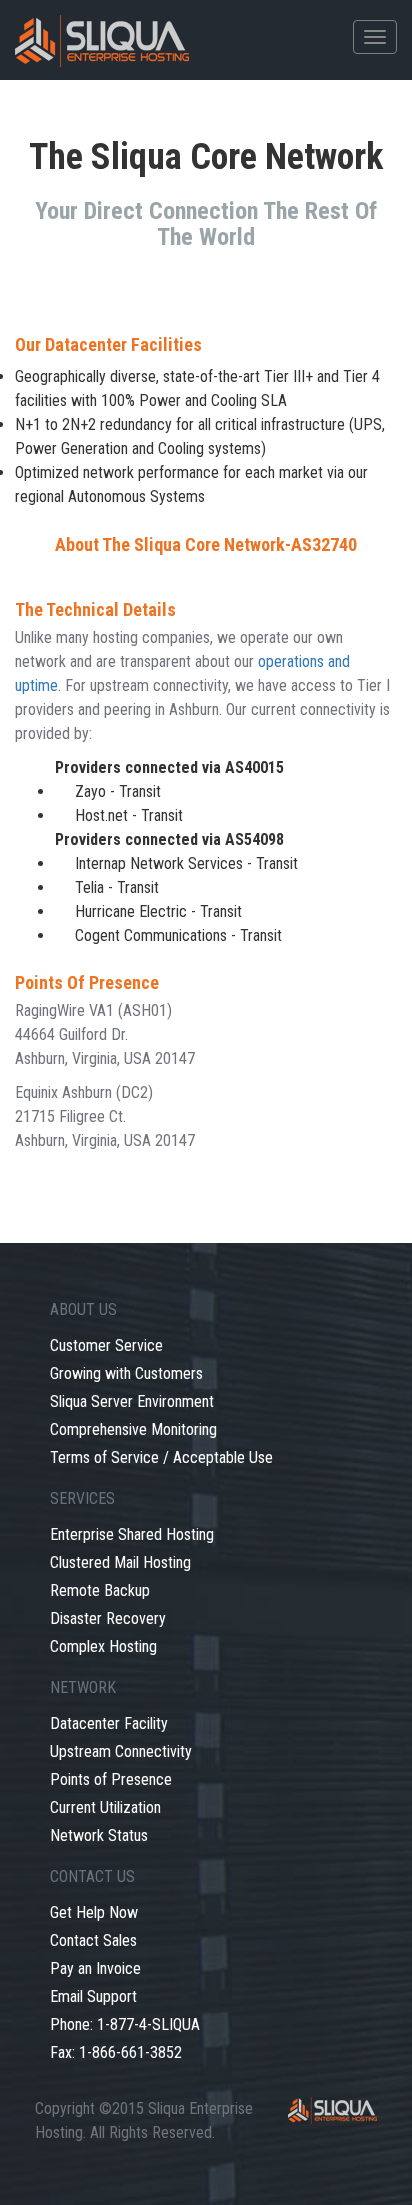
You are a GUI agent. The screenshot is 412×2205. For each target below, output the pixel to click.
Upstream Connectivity (121, 1751)
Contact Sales (93, 1940)
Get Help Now (94, 1912)
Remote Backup (100, 1590)
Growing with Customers (126, 1373)
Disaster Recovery (108, 1618)
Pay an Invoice (95, 1968)
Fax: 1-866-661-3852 (116, 2052)
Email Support (93, 1996)
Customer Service (106, 1345)
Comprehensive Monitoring (133, 1429)
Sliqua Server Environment (132, 1401)
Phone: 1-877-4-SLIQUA (125, 2024)
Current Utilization (105, 1807)
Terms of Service (104, 1457)
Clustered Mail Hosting (120, 1562)
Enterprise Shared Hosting (132, 1534)
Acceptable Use (223, 1457)
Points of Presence (111, 1779)
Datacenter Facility (109, 1723)
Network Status (99, 1835)
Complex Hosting (103, 1646)
